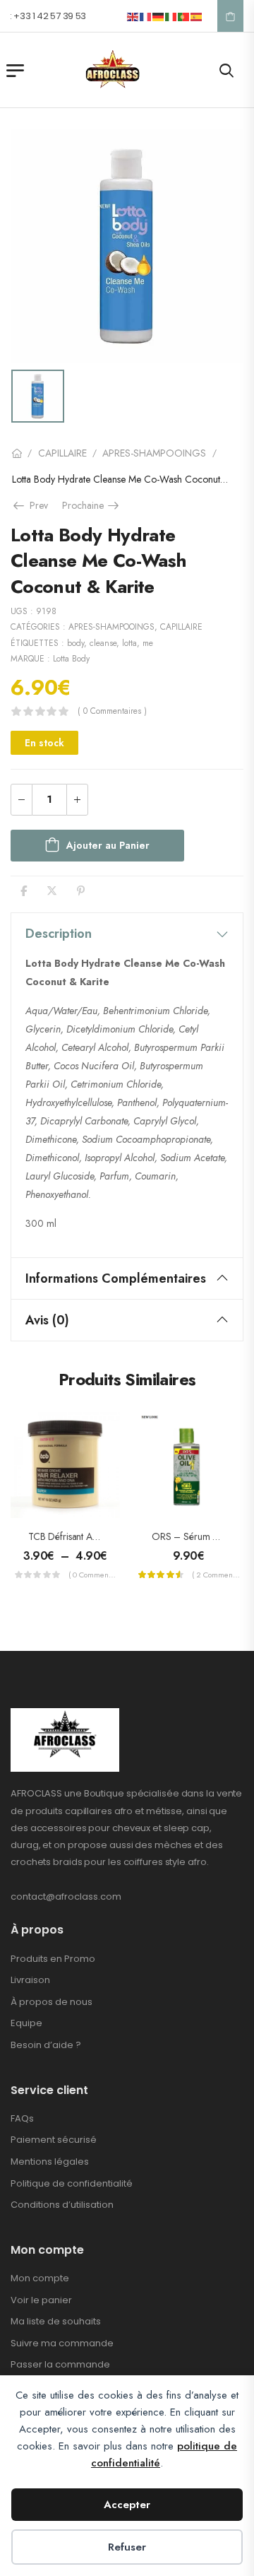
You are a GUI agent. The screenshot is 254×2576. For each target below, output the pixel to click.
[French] (146, 16)
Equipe (26, 2023)
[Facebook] (24, 891)
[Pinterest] (81, 891)
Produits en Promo (53, 1959)
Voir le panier (41, 2300)
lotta (129, 643)
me (148, 643)
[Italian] (171, 16)
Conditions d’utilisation (62, 2205)
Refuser (127, 2547)
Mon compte (40, 2278)
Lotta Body (71, 659)
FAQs (22, 2118)
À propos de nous (52, 2002)
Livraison (30, 1980)
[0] (230, 16)
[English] (133, 16)
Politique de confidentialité (72, 2183)
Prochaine (92, 505)
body (75, 643)
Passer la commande (60, 2364)
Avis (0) (47, 1320)
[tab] (127, 934)
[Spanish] (197, 16)
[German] (159, 16)
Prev (35, 505)
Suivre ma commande (62, 2343)
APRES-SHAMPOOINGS (154, 453)
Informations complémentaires (116, 1278)
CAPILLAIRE (62, 453)
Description (59, 934)
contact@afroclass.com (66, 1896)
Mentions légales (50, 2162)
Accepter (127, 2505)
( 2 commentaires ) (216, 1575)
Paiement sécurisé (54, 2140)
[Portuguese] (184, 16)
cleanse (103, 643)
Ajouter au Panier (108, 845)
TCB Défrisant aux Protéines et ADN (101, 1536)
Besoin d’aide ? (46, 2045)
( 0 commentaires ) (112, 711)
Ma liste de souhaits (56, 2321)
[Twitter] (52, 891)
